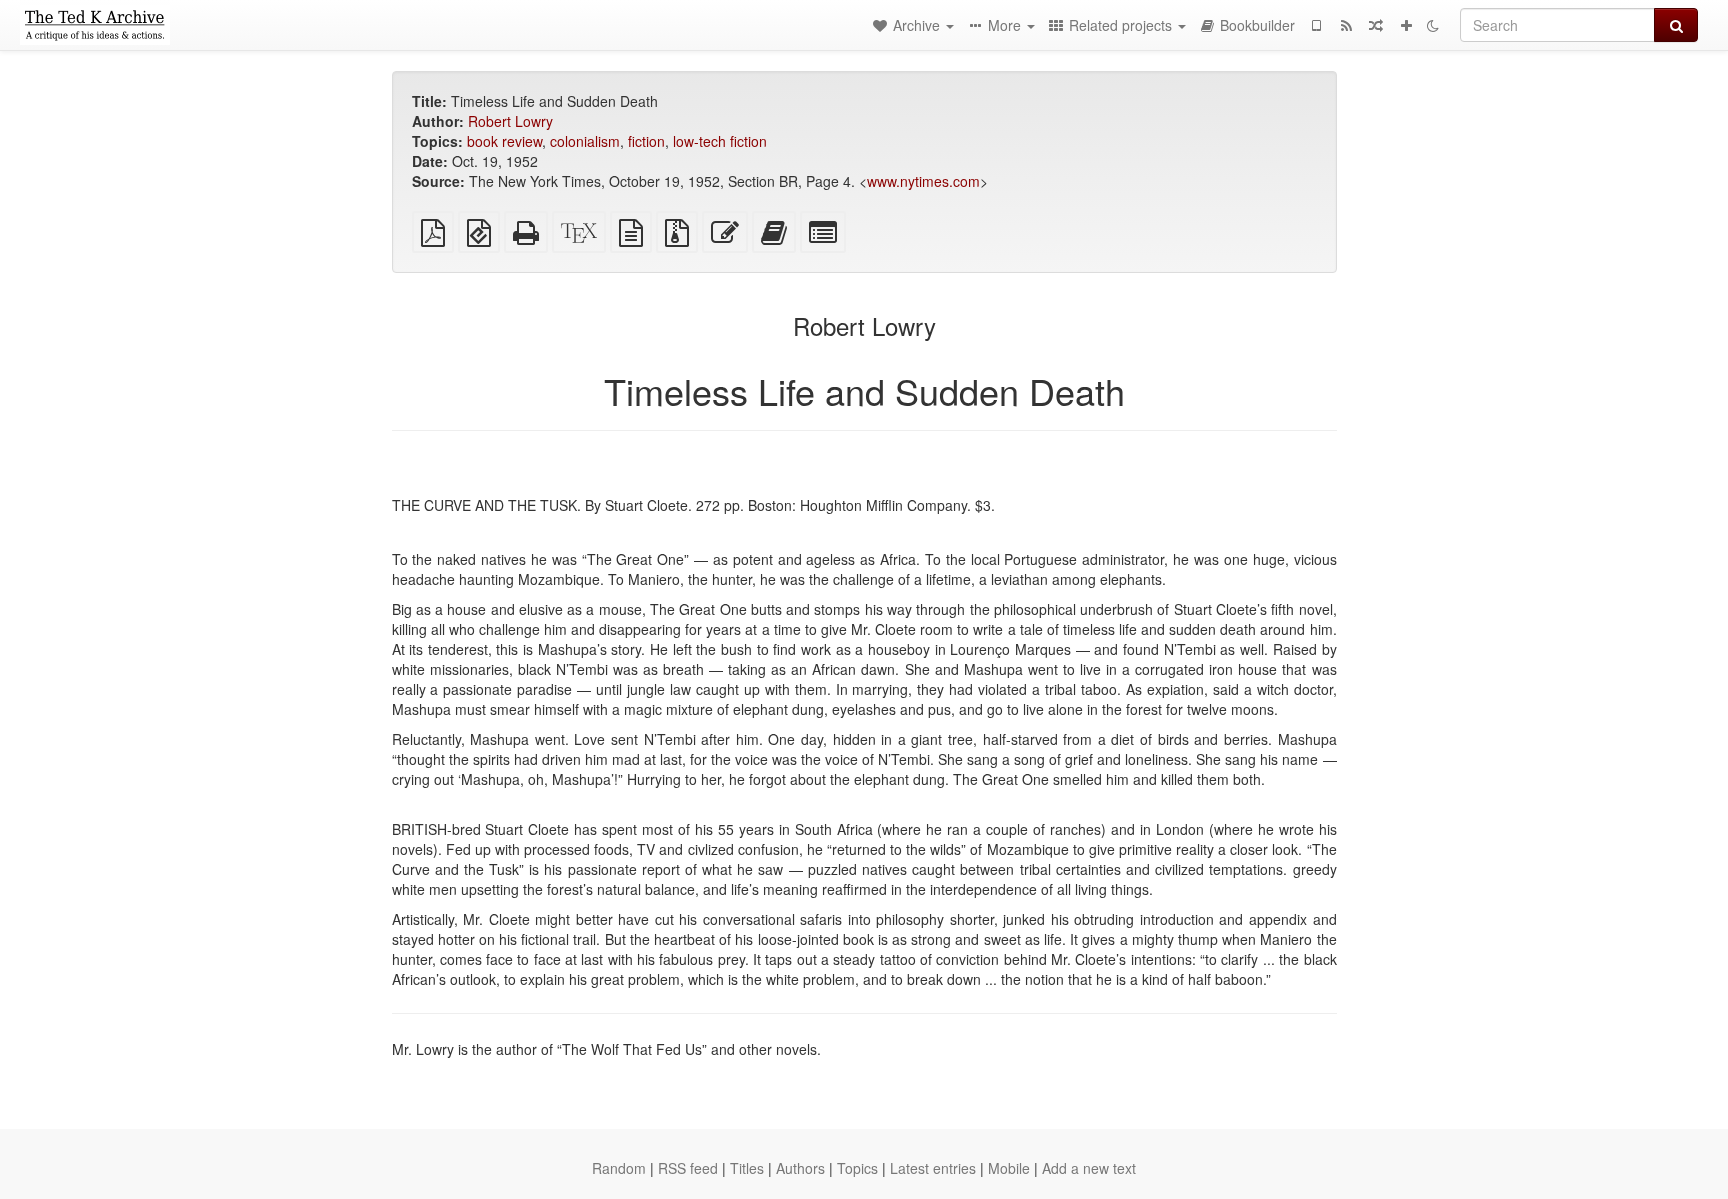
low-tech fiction (720, 141)
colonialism (585, 141)
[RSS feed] (1346, 25)
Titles (747, 1168)
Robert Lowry (510, 121)
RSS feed (688, 1168)
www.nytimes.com (923, 181)
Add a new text (1089, 1168)
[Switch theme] (1433, 25)
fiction (646, 141)
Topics (857, 1168)
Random (619, 1168)
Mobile (1009, 1168)
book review (504, 141)
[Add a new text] (1406, 25)
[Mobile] (1316, 25)
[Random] (1376, 25)
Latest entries (933, 1168)
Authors (800, 1168)
